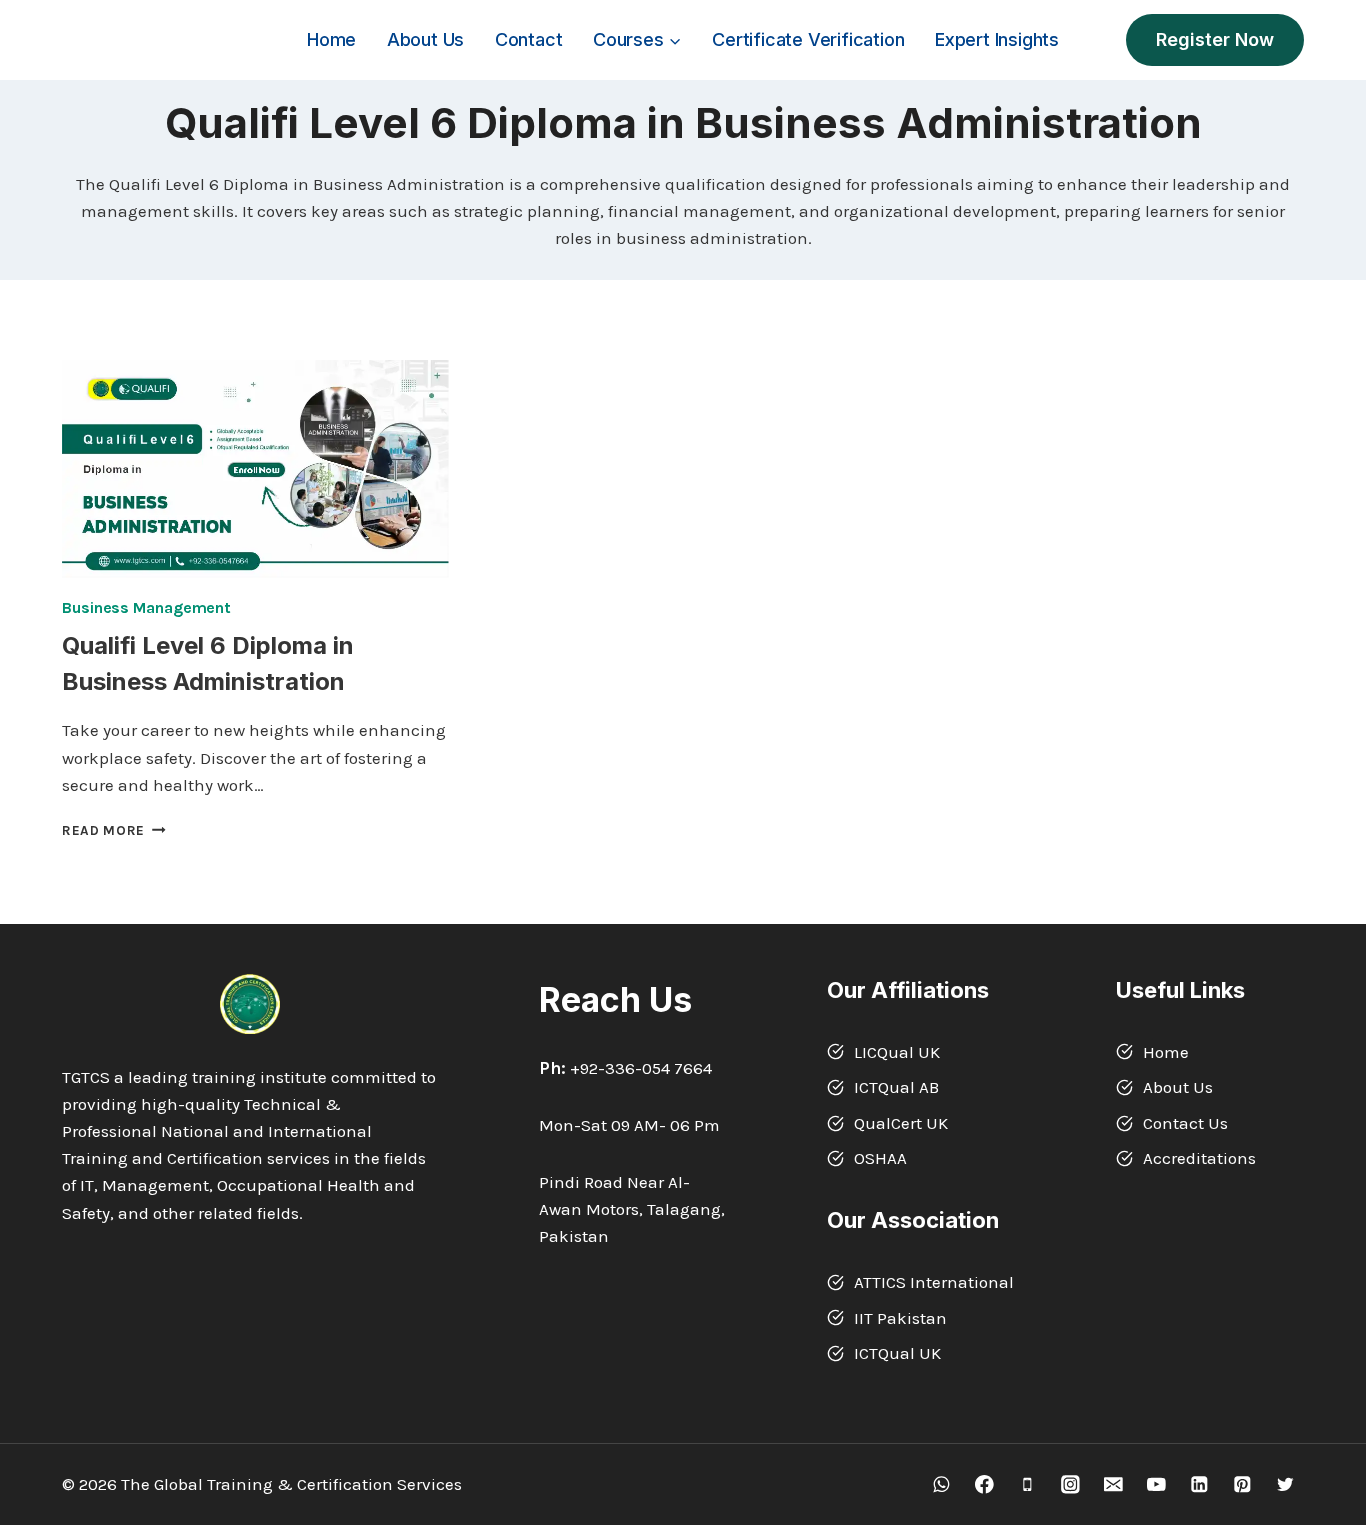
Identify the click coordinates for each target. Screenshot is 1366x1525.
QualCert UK (901, 1123)
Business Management (146, 607)
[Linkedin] (1199, 1484)
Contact (529, 39)
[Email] (1113, 1484)
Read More (114, 830)
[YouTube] (1156, 1484)
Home (331, 39)
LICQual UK (897, 1052)
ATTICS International (934, 1282)
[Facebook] (984, 1484)
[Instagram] (1070, 1484)
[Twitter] (1285, 1484)
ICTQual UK (897, 1353)
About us (425, 39)
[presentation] (255, 469)
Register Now (1215, 39)
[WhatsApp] (941, 1484)
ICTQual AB (896, 1087)
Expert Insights (997, 39)
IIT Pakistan (900, 1318)
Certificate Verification (808, 39)
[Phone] (1027, 1484)
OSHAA (880, 1158)
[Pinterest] (1242, 1484)
